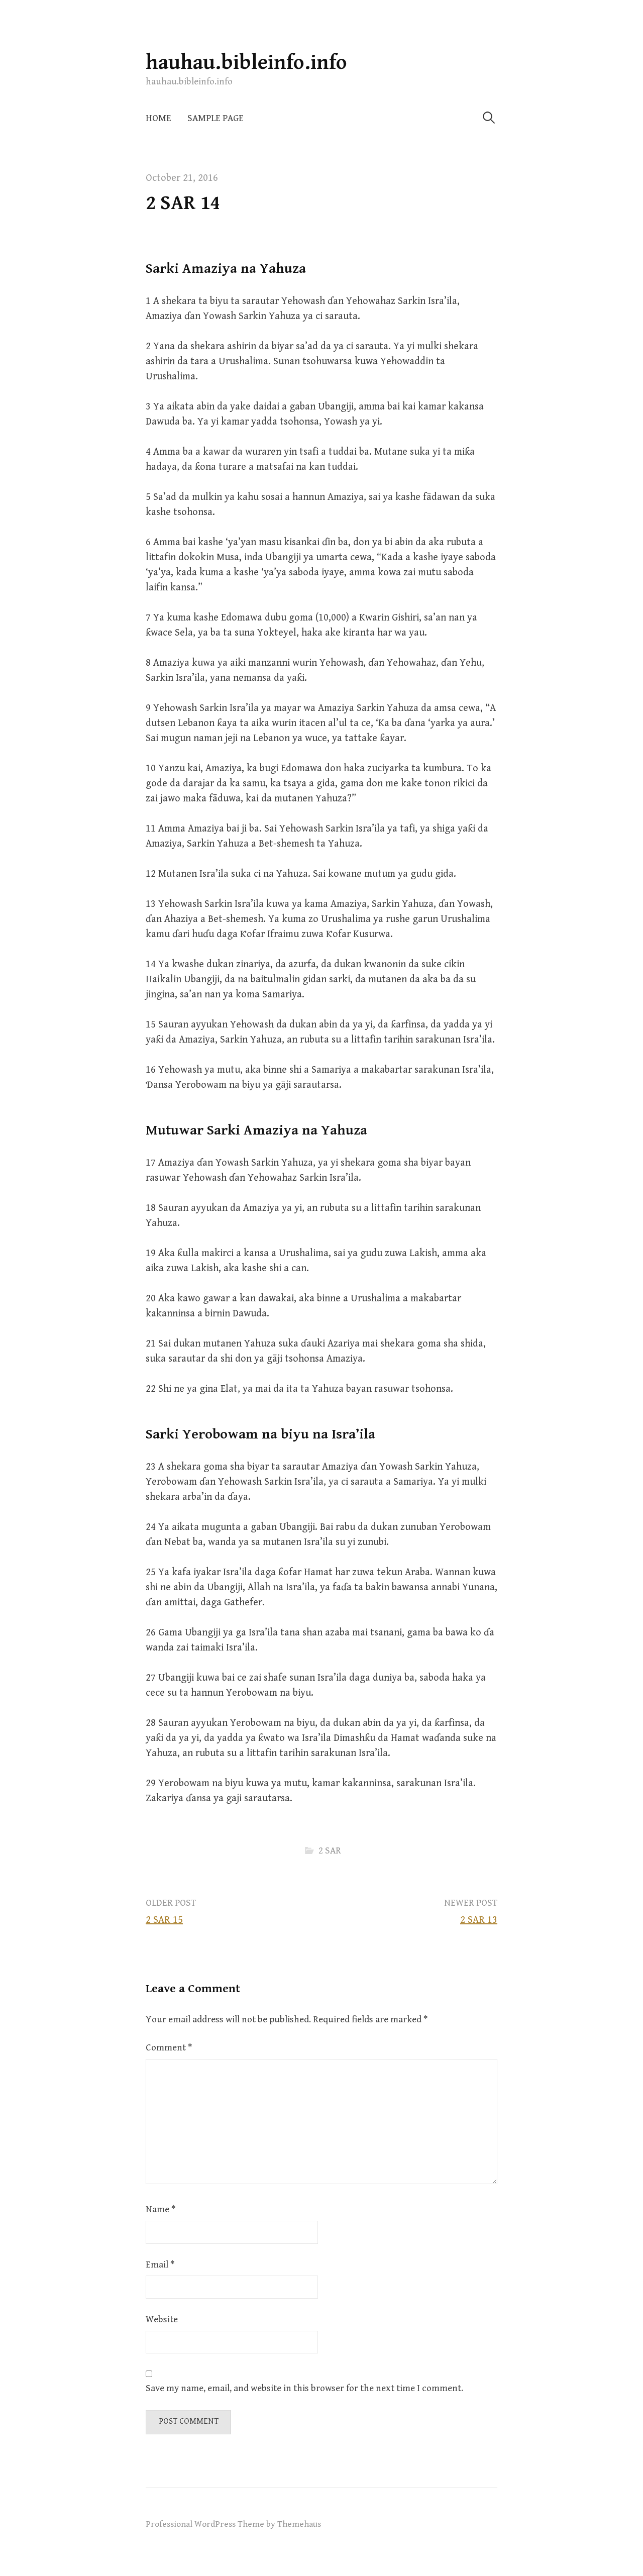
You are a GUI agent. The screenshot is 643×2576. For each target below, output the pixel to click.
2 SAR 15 (164, 1920)
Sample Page (216, 118)
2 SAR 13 (479, 1920)
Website (162, 2320)
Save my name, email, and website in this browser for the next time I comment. (304, 2388)
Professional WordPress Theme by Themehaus (233, 2524)
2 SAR (330, 1851)
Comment (169, 2048)
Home (158, 118)
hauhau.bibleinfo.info (246, 63)
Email (160, 2265)
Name (160, 2209)
